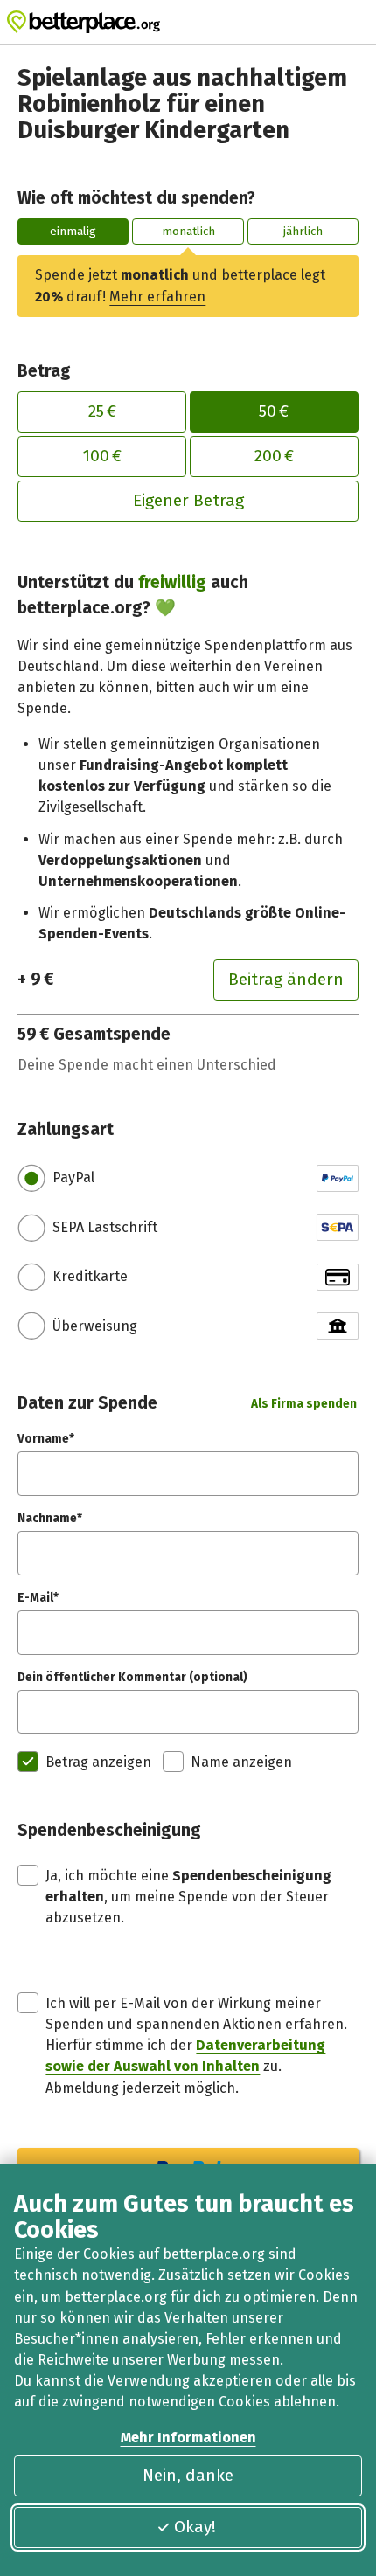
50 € (274, 411)
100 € (102, 456)
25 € (102, 411)
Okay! (195, 2527)
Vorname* (46, 1439)
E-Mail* (38, 1598)
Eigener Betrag (188, 500)
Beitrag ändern (286, 979)
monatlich (188, 231)
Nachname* (50, 1518)
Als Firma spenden (304, 1404)
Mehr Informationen (188, 2438)
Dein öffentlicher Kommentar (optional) (132, 1677)
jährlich (303, 231)
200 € (274, 456)
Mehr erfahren (157, 297)
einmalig (73, 231)
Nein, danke (188, 2475)
